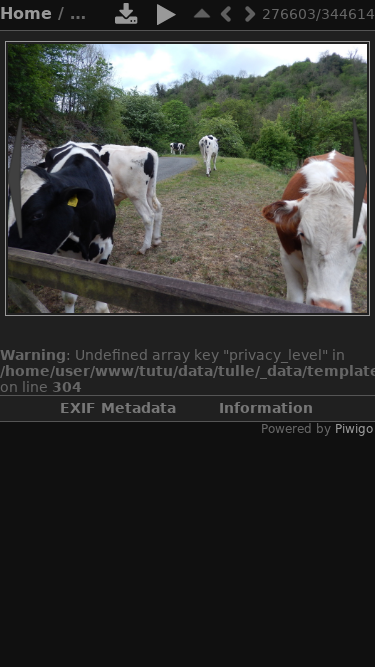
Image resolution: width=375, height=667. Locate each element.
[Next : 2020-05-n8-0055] (250, 13)
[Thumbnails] (202, 13)
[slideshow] (166, 18)
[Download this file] (126, 18)
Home (26, 13)
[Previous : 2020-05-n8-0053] (226, 13)
